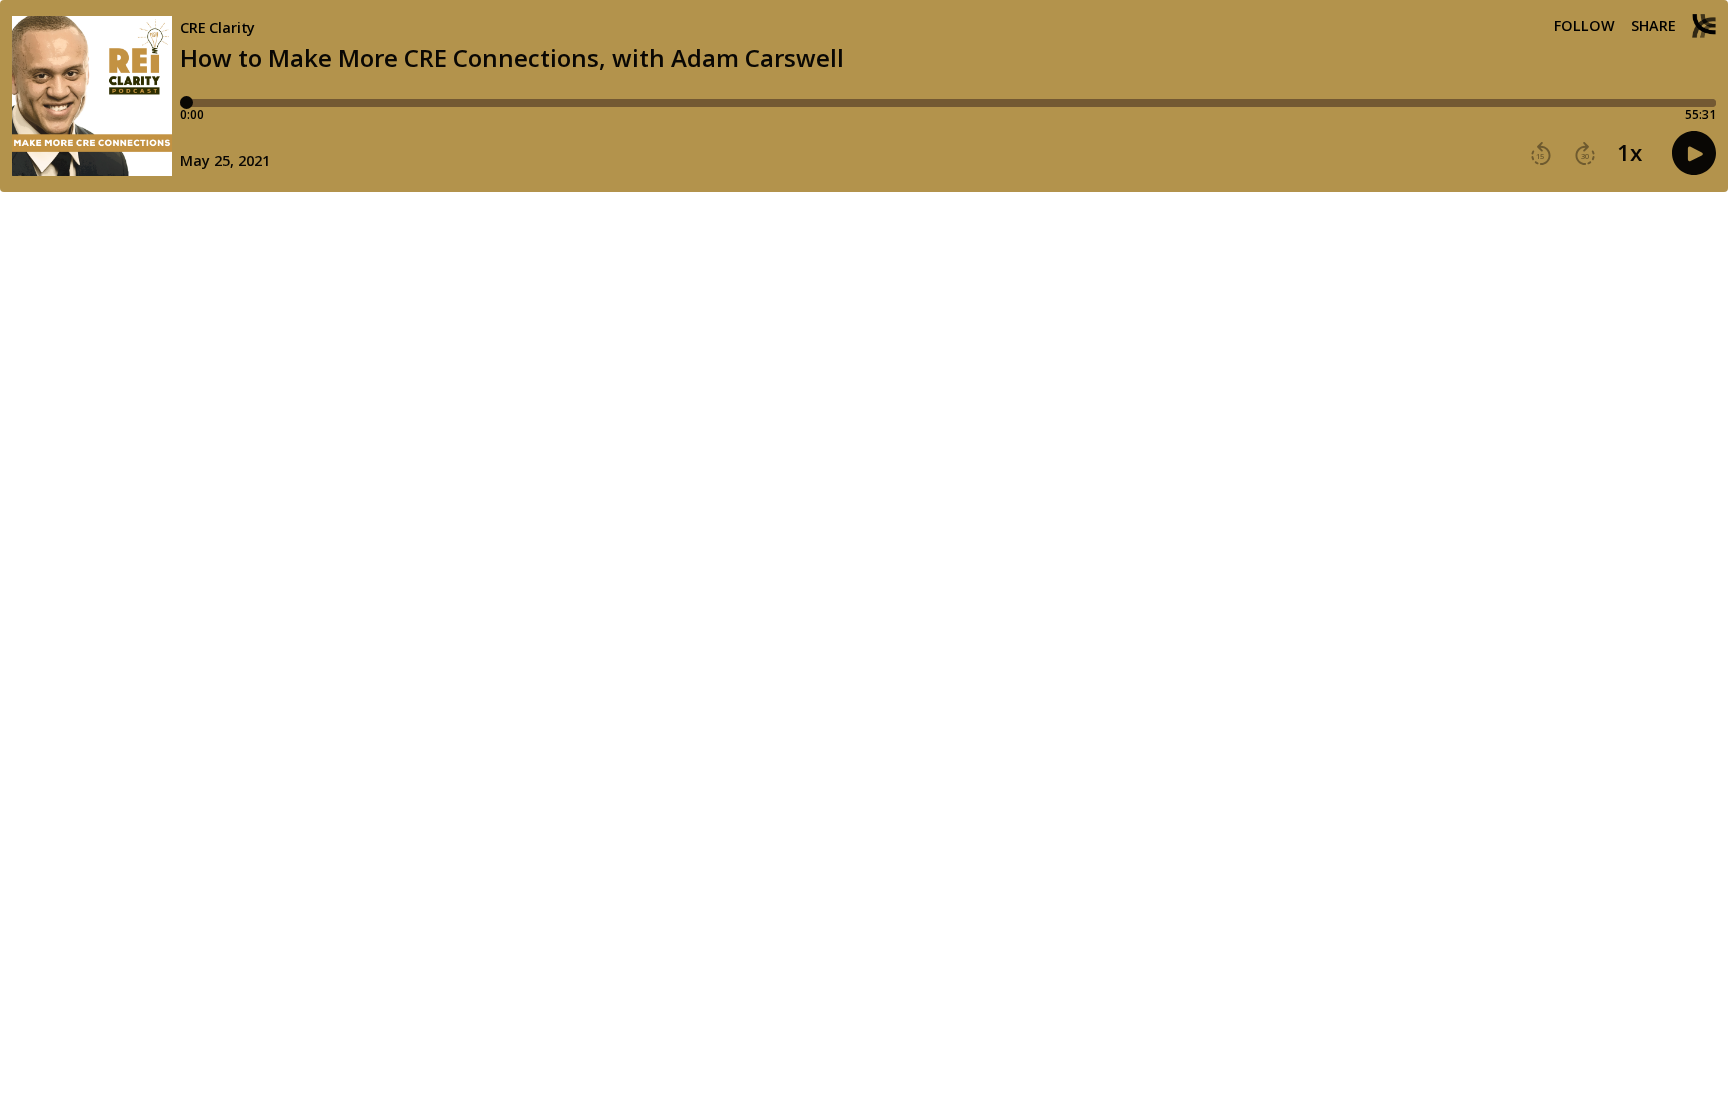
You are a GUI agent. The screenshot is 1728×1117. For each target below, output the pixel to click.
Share (1653, 26)
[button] (1541, 154)
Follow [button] (1584, 26)
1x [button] (1629, 153)
